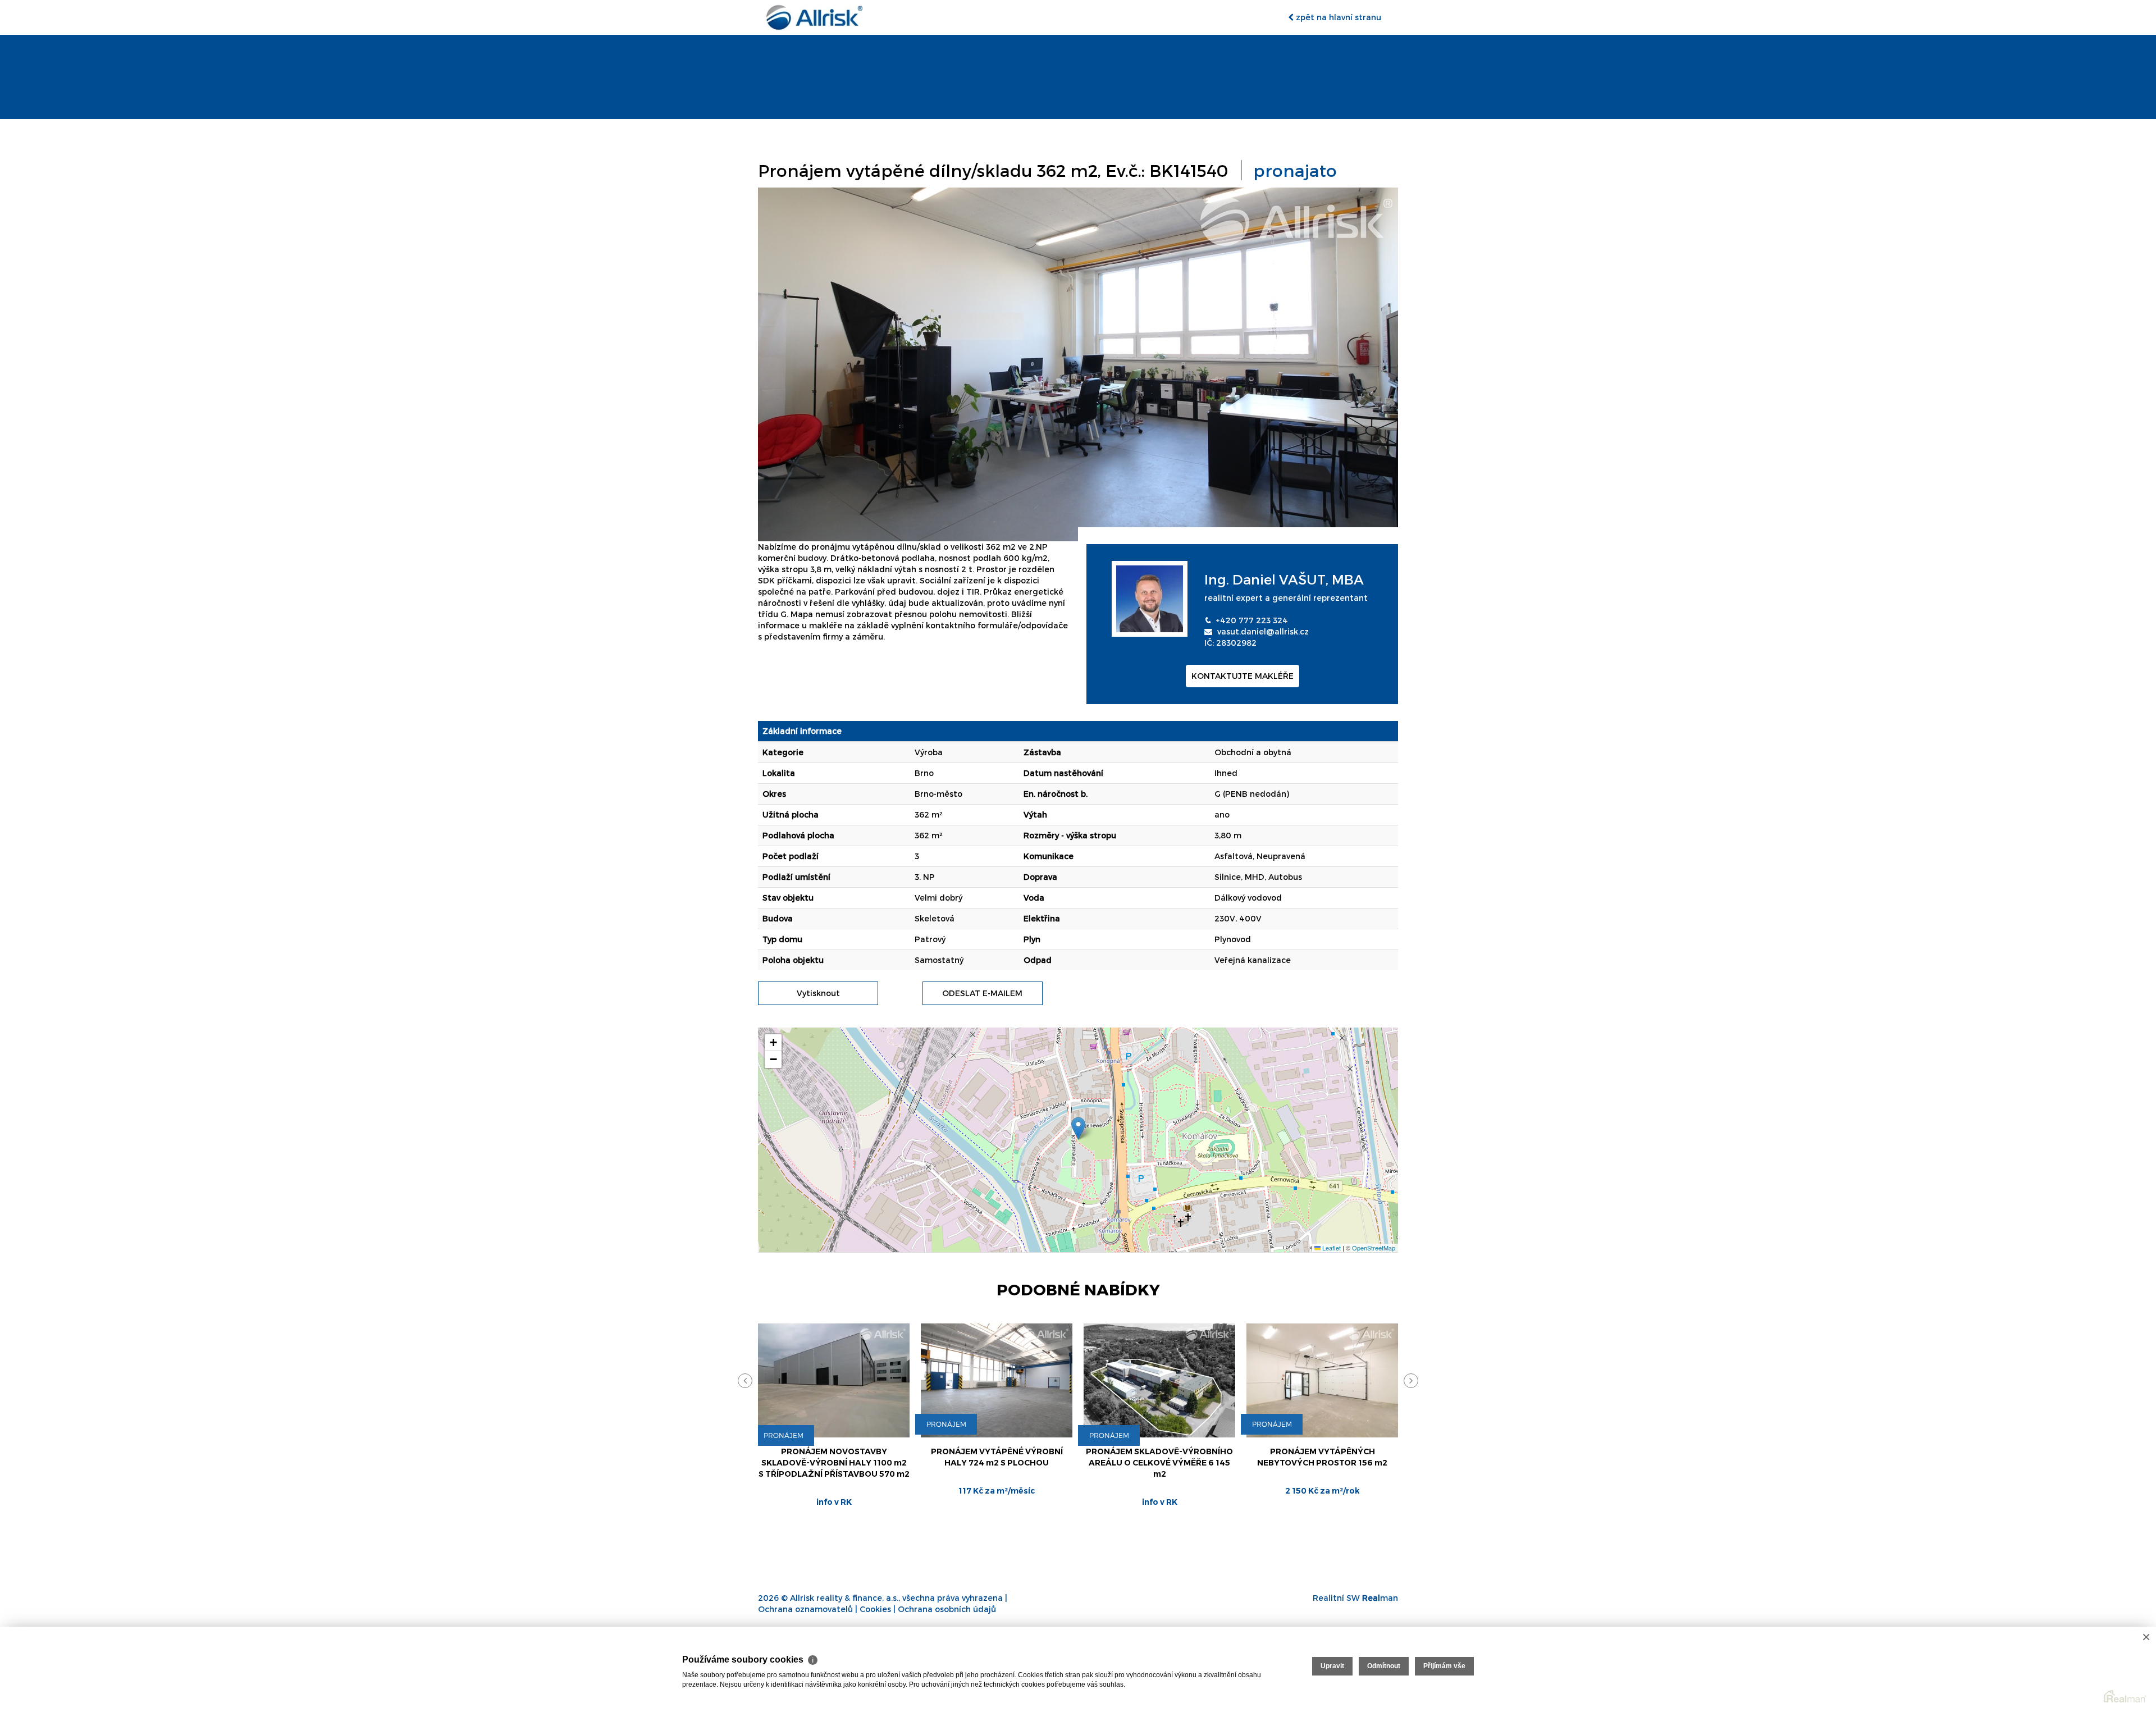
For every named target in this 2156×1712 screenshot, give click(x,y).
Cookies (875, 1609)
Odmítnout (1384, 1666)
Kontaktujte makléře (1243, 676)
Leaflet (1331, 1248)
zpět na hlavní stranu (1337, 17)
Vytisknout (818, 993)
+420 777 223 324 (1252, 620)
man (1380, 1598)
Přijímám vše (1444, 1666)
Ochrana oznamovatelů (805, 1609)
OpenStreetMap (1374, 1248)
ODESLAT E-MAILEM (982, 993)
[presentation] (745, 1381)
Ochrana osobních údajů (947, 1609)
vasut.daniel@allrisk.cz (1263, 631)
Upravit (1332, 1666)
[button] (1078, 1128)
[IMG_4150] (1078, 364)
